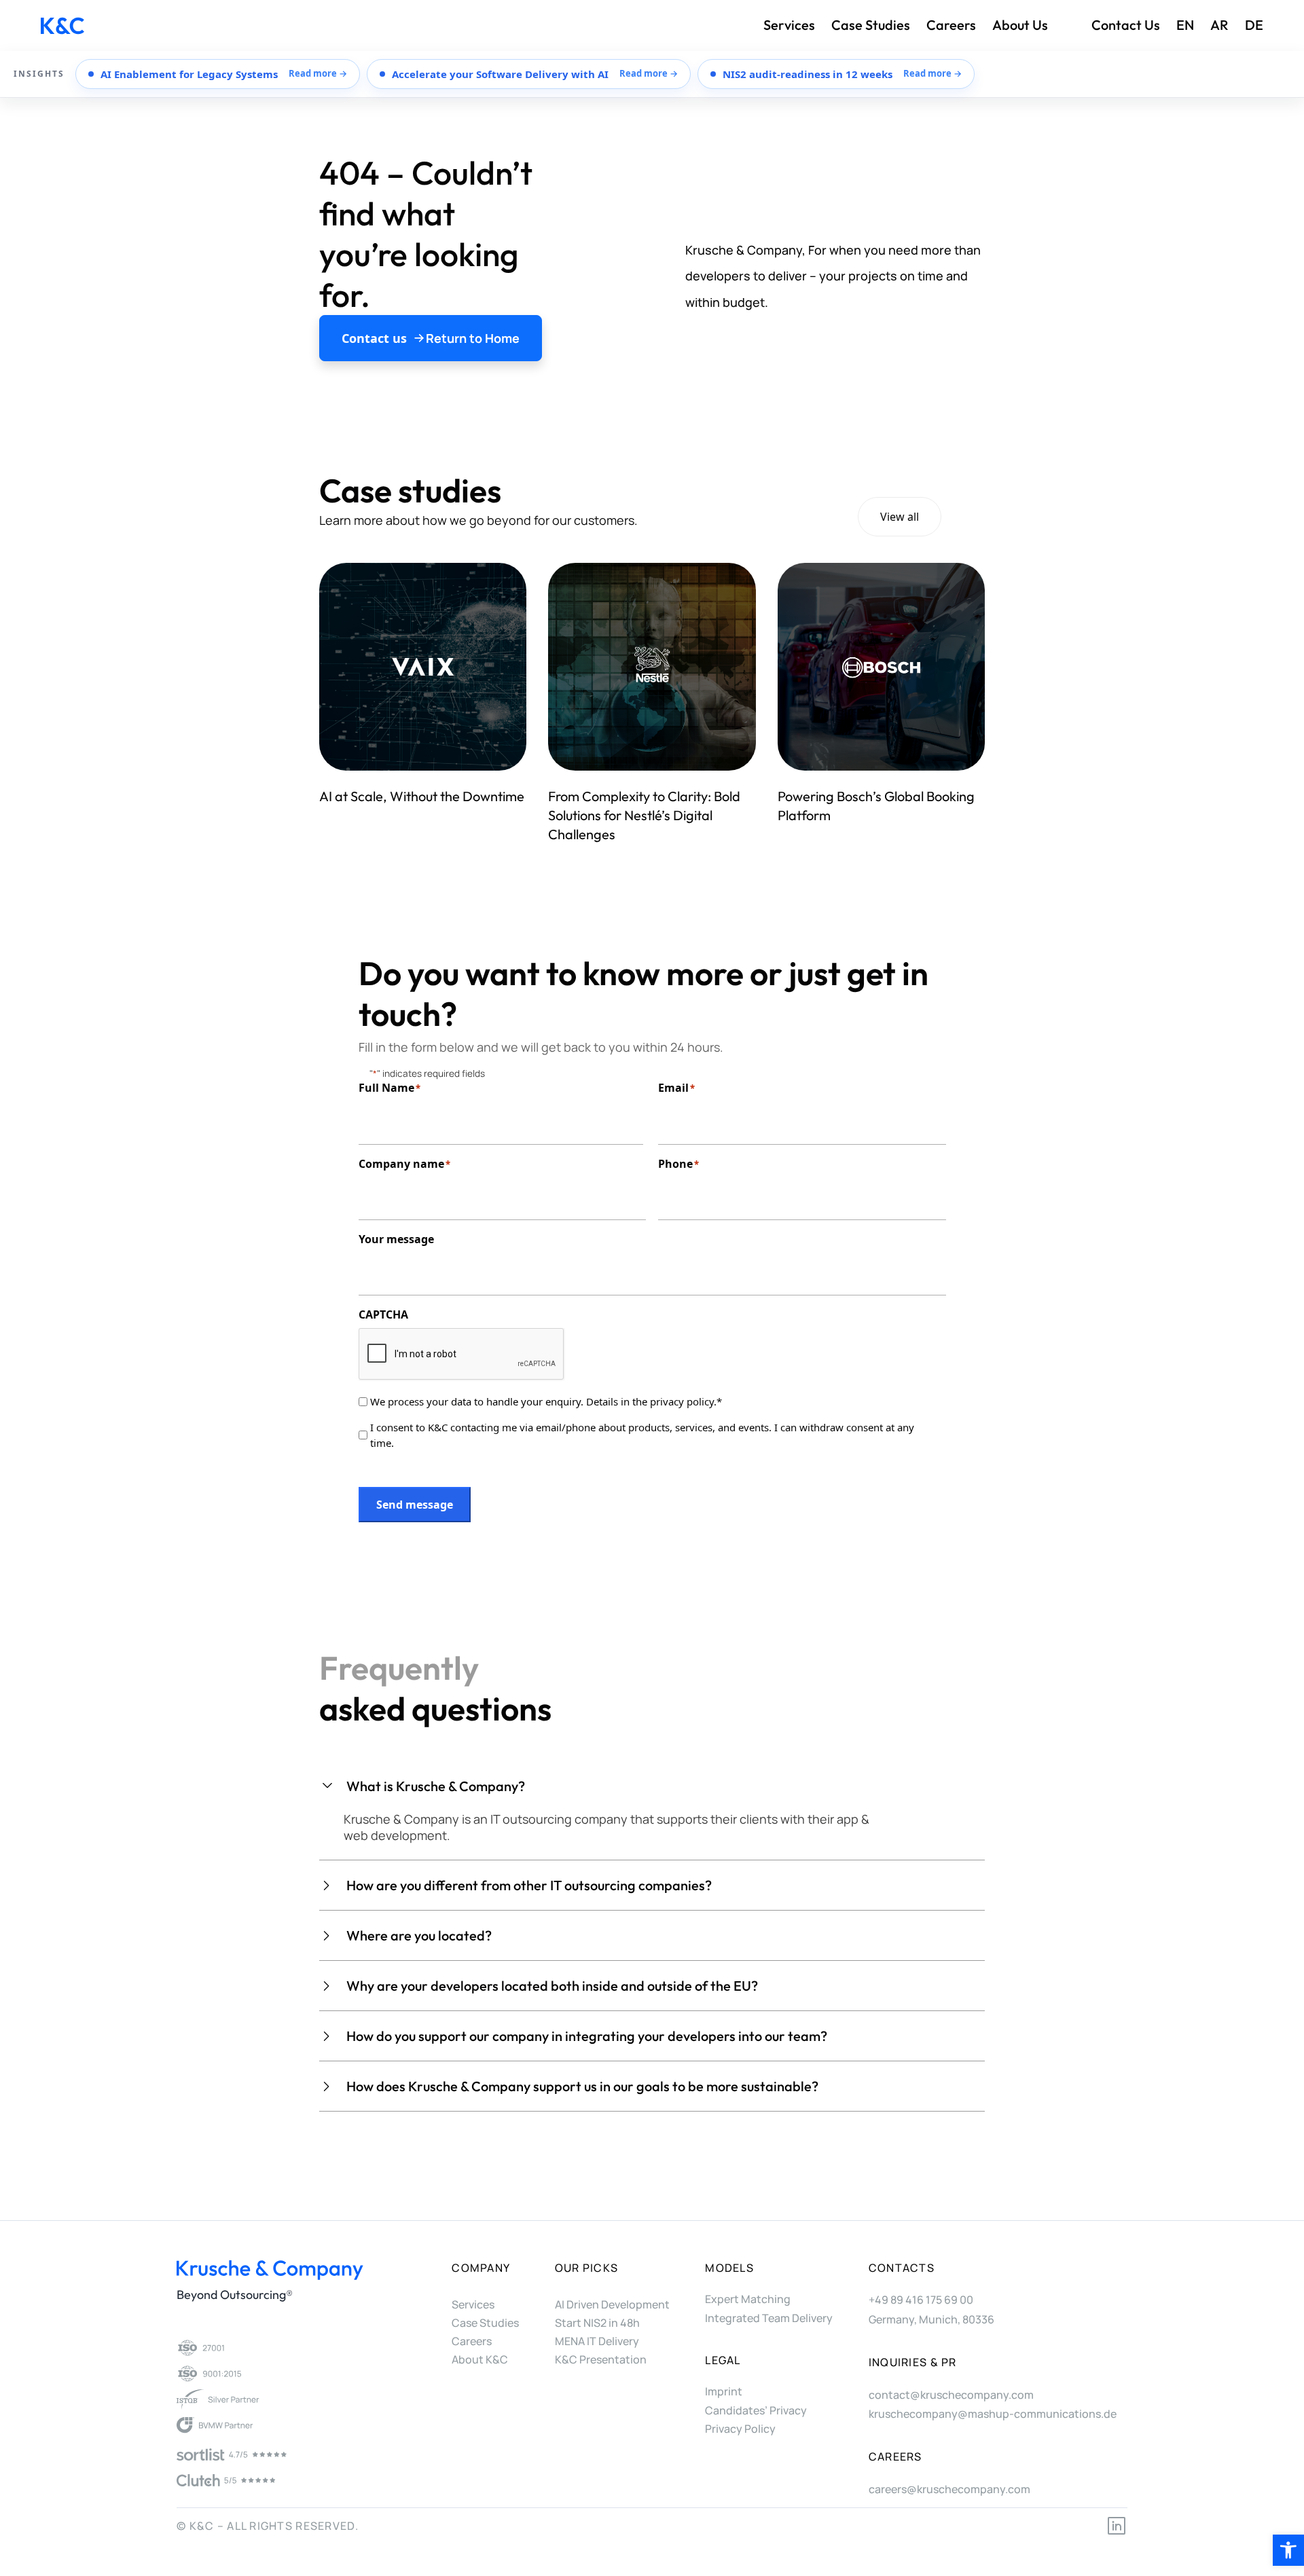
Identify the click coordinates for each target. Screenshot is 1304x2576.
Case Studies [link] (871, 25)
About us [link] (1020, 25)
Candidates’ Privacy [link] (756, 2410)
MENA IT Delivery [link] (597, 2341)
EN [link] (1185, 25)
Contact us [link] (1126, 25)
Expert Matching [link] (748, 2299)
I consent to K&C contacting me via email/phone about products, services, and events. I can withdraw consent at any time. (642, 1435)
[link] (1288, 2550)
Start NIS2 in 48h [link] (597, 2323)
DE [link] (1254, 25)
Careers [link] (951, 25)
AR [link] (1219, 25)
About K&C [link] (480, 2359)
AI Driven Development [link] (612, 2304)
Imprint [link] (724, 2391)
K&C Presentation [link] (601, 2359)
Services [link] (789, 25)
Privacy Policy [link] (740, 2429)
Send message (415, 1505)
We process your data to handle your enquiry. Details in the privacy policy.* (546, 1401)
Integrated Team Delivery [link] (769, 2318)
